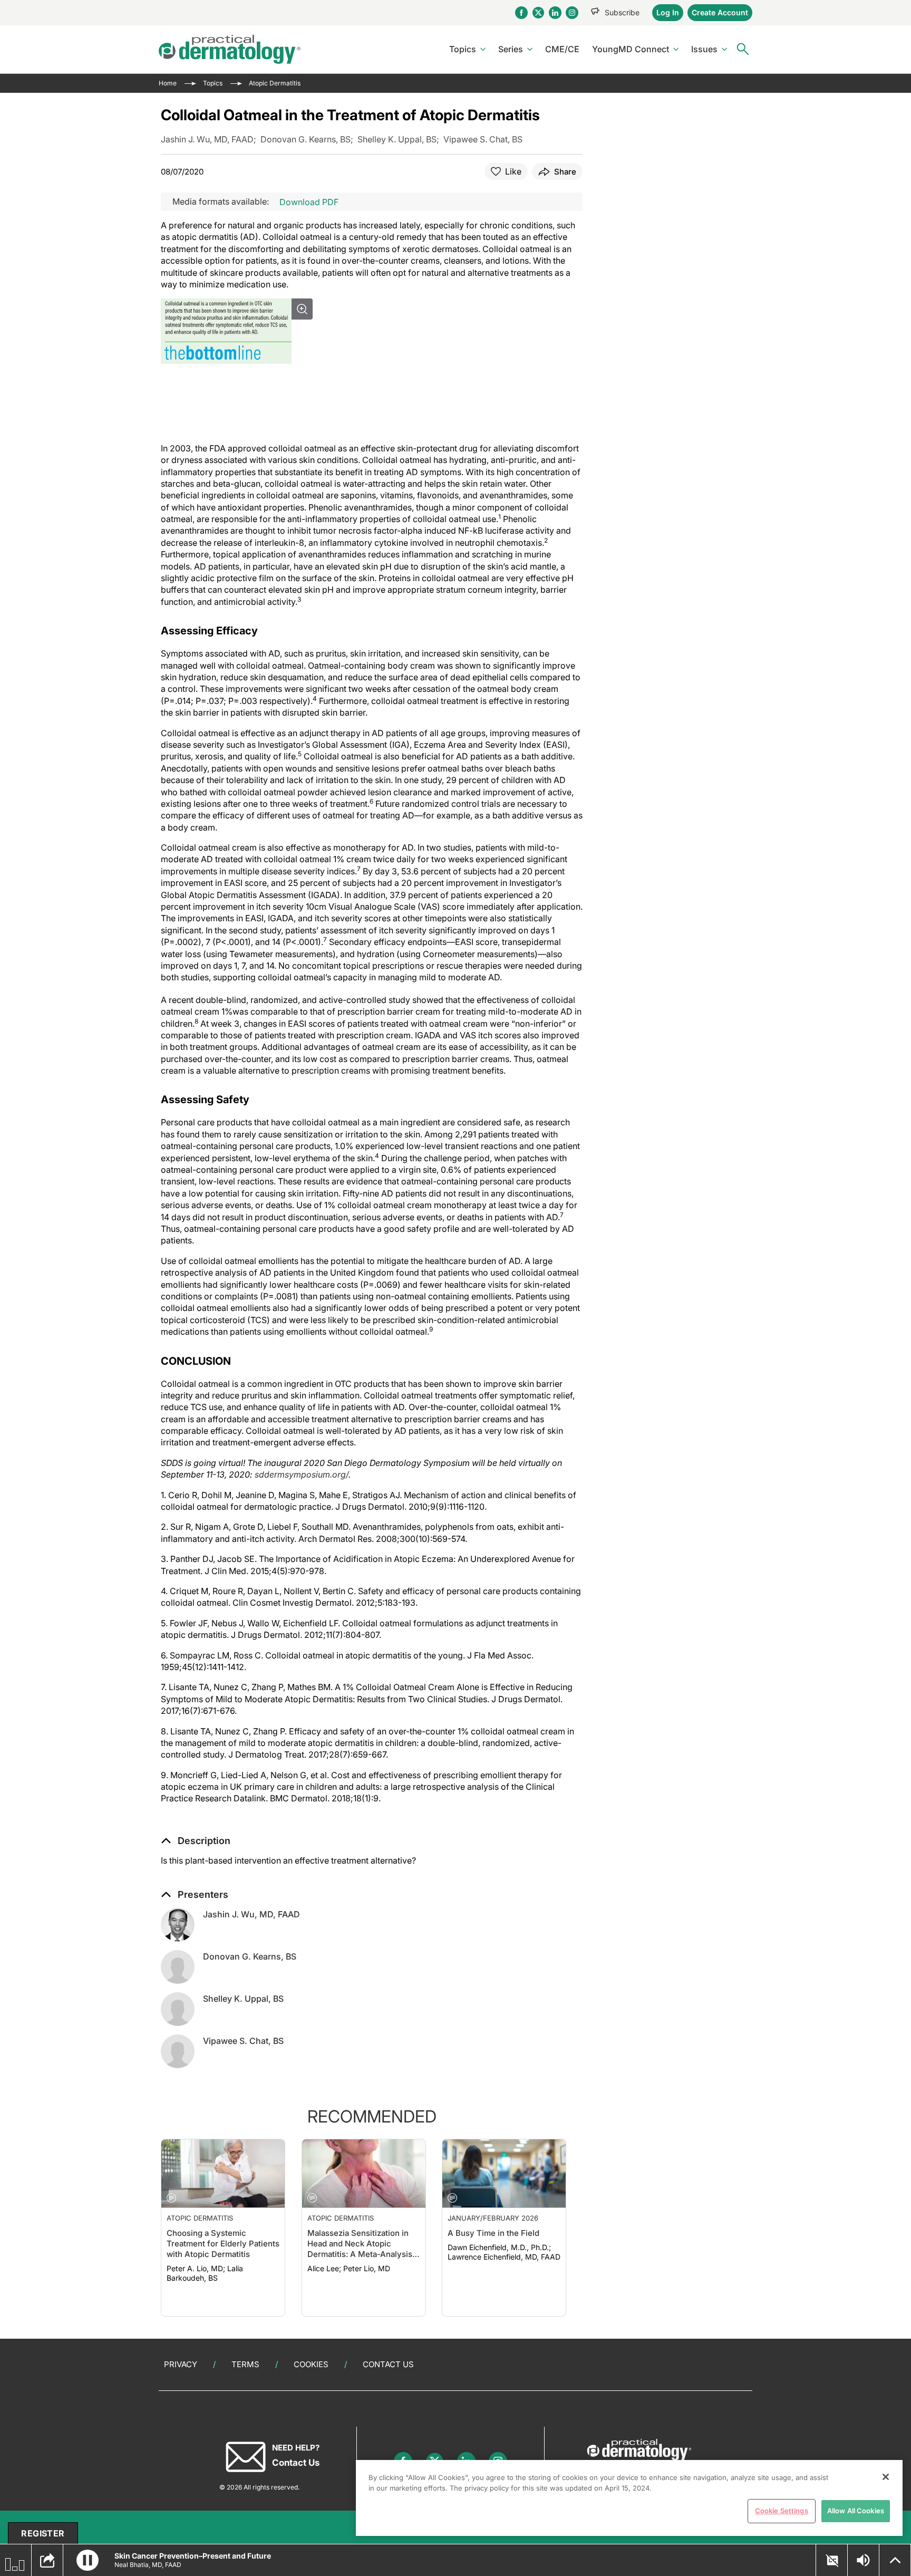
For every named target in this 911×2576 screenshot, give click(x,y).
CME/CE (562, 49)
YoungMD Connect (631, 49)
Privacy (181, 2364)
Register (43, 2533)
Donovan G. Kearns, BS (250, 1956)
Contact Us (388, 2364)
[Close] (886, 2477)
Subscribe (622, 12)
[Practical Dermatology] (230, 49)
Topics (463, 49)
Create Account (720, 12)
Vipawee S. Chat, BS (243, 2041)
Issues (704, 49)
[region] (629, 2498)
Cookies (311, 2364)
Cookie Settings (782, 2511)
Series (511, 49)
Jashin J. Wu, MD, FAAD (251, 1914)
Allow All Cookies (856, 2511)
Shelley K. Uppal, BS (243, 1999)
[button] (196, 1841)
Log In (668, 12)
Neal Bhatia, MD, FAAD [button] (148, 2565)
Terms (245, 2364)
